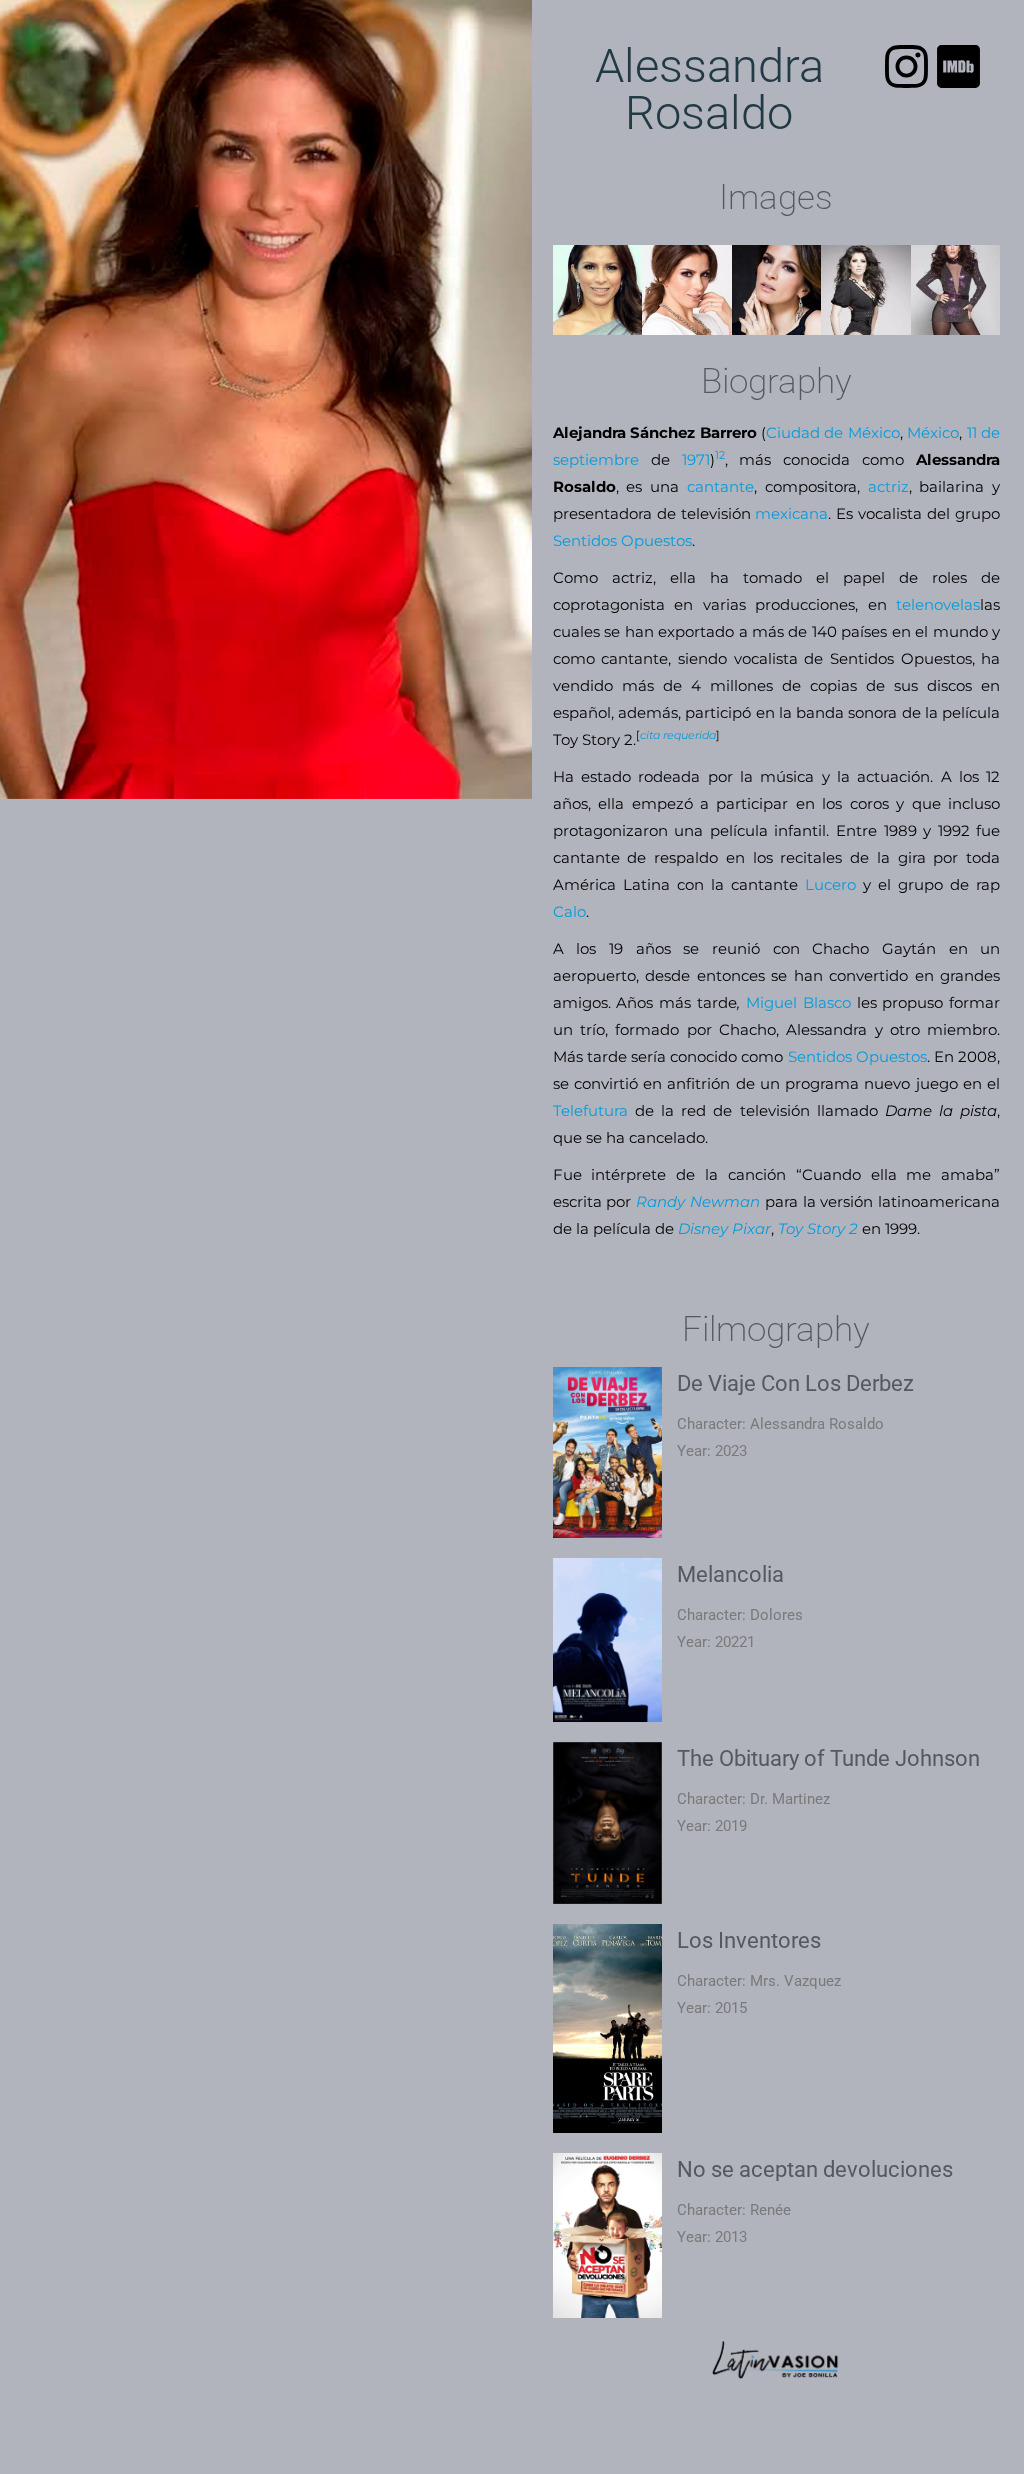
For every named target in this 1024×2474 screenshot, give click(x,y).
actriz (888, 486)
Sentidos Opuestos (622, 540)
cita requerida (678, 735)
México (933, 432)
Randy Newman (698, 1201)
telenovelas (938, 604)
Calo (569, 911)
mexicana (791, 513)
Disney (703, 1228)
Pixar (751, 1228)
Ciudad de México (833, 432)
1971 (696, 459)
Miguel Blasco (798, 1002)
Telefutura (590, 1110)
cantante (720, 486)
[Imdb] (958, 66)
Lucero (830, 884)
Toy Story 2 (818, 1228)
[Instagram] (906, 66)
